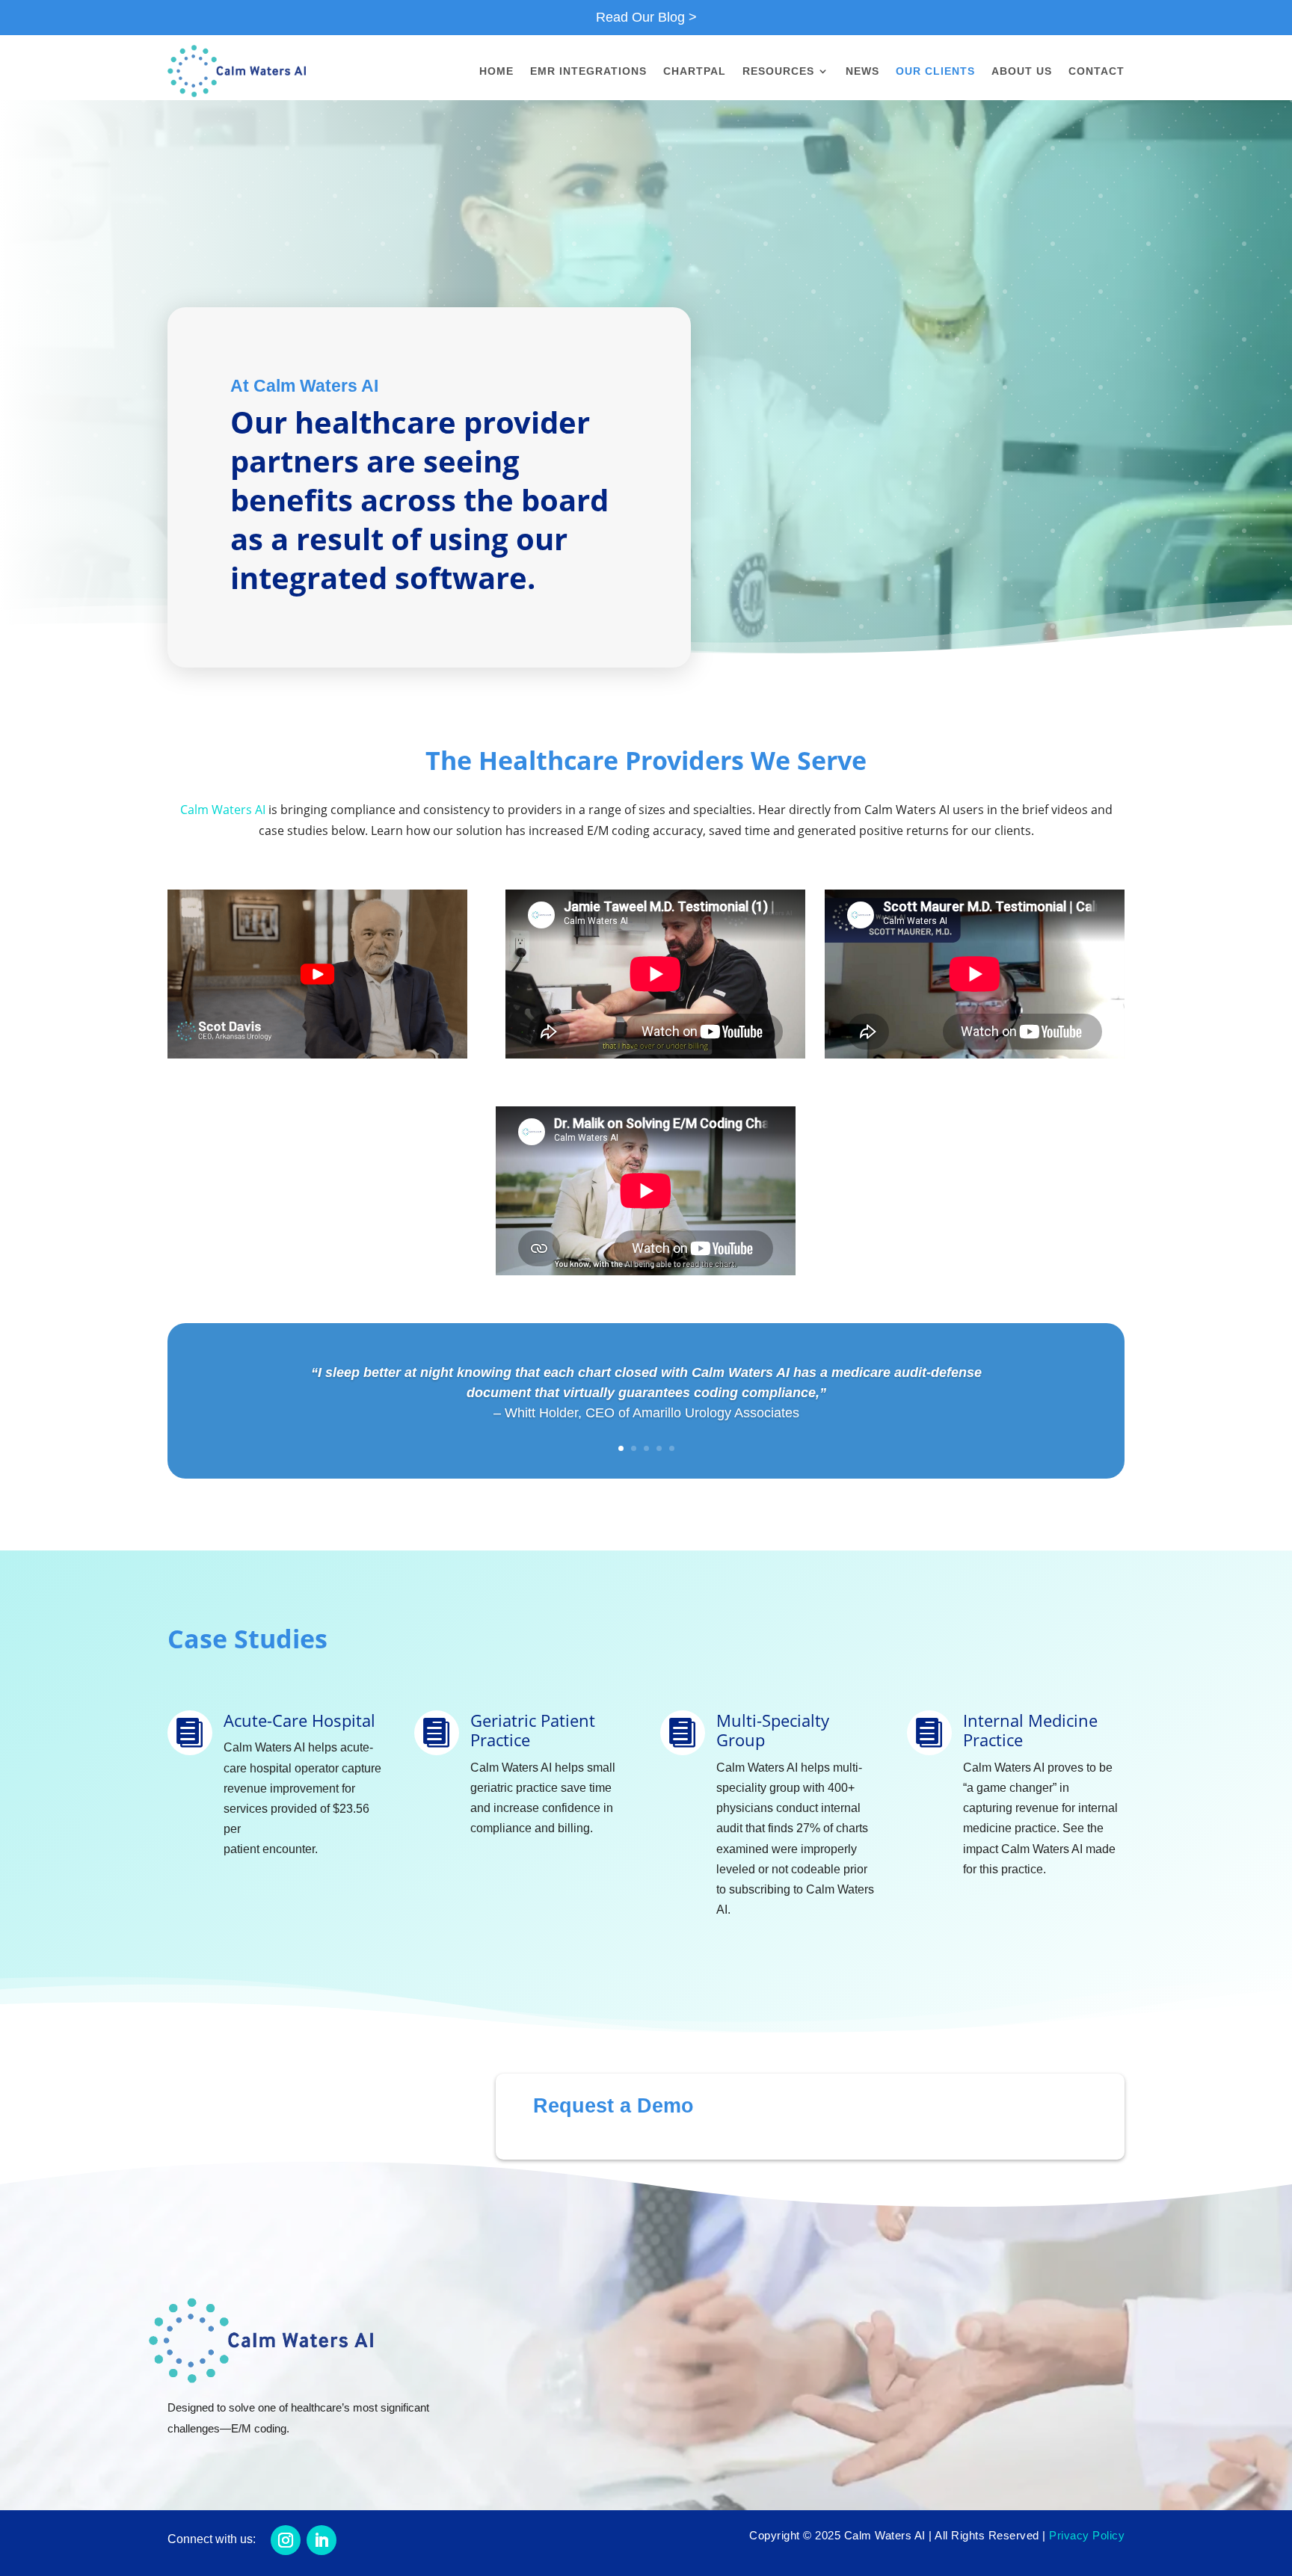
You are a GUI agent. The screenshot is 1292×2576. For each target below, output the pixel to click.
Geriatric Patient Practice (533, 1730)
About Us (1022, 71)
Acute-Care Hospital (299, 1720)
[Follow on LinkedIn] (322, 2540)
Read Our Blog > (646, 17)
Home (496, 71)
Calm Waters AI (223, 810)
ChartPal (695, 71)
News (862, 71)
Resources (778, 71)
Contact (1096, 71)
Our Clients (935, 71)
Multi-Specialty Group (773, 1730)
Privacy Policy (1087, 2535)
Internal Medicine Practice (1030, 1730)
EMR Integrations (588, 71)
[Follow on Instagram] (286, 2540)
